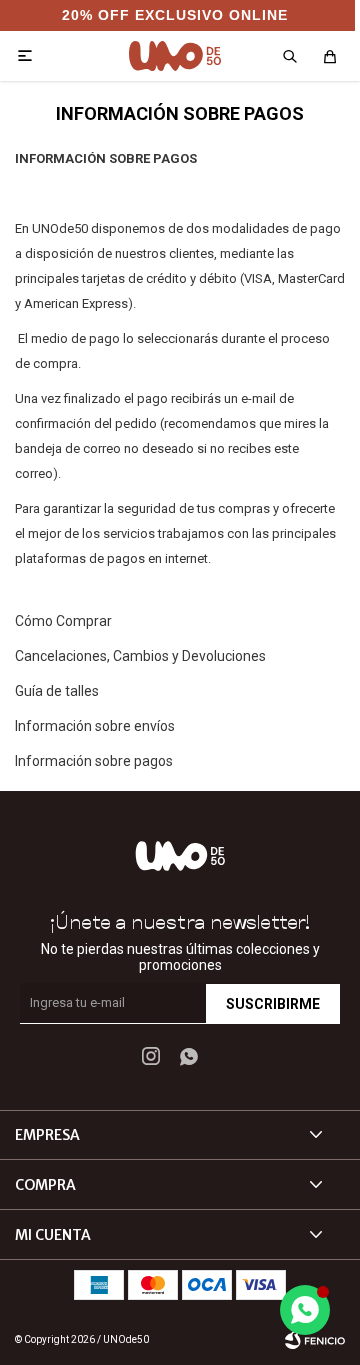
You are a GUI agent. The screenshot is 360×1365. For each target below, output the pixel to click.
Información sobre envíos (95, 726)
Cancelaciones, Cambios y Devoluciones (140, 656)
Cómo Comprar (63, 621)
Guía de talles (57, 691)
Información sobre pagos (94, 761)
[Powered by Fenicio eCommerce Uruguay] (315, 1340)
